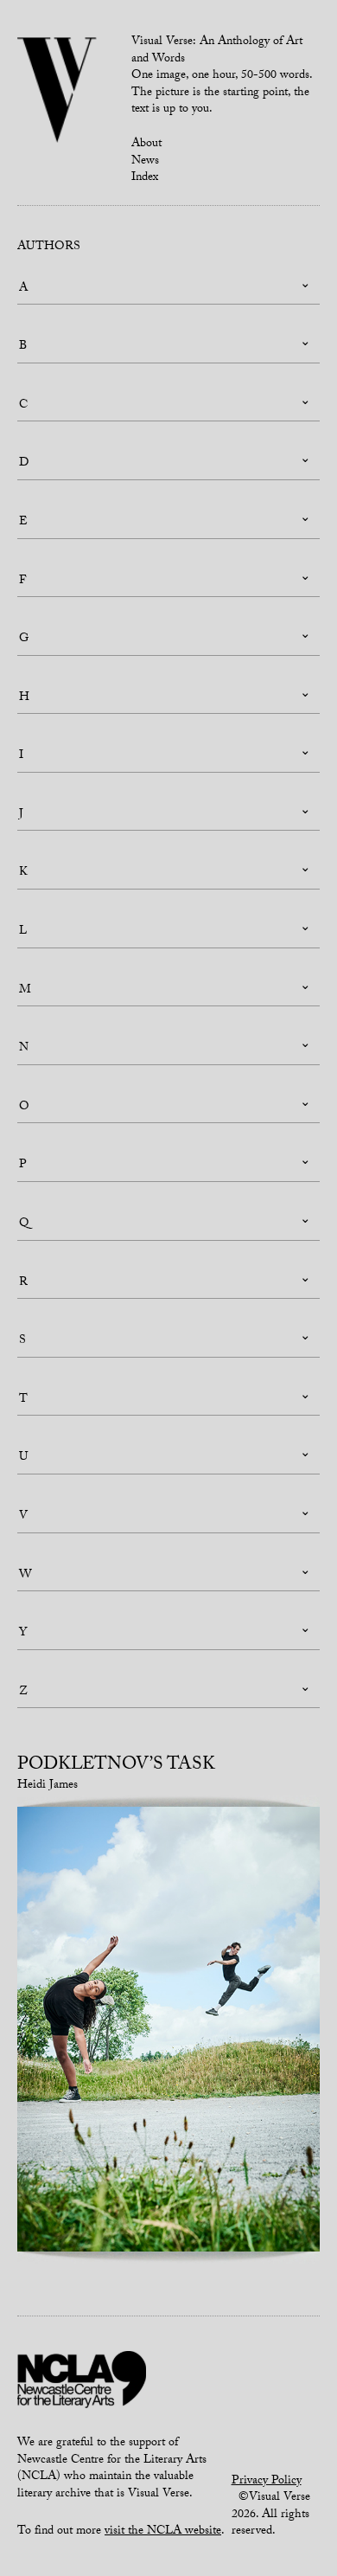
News (145, 162)
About (146, 145)
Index (145, 178)
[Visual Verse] (57, 92)
